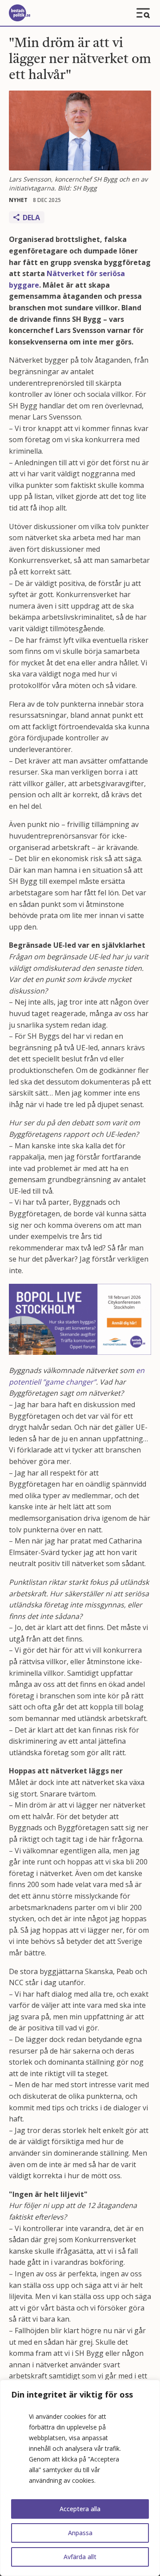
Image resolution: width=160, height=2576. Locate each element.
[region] (80, 2478)
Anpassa (80, 2533)
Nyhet (18, 200)
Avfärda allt (80, 2557)
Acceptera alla (80, 2509)
